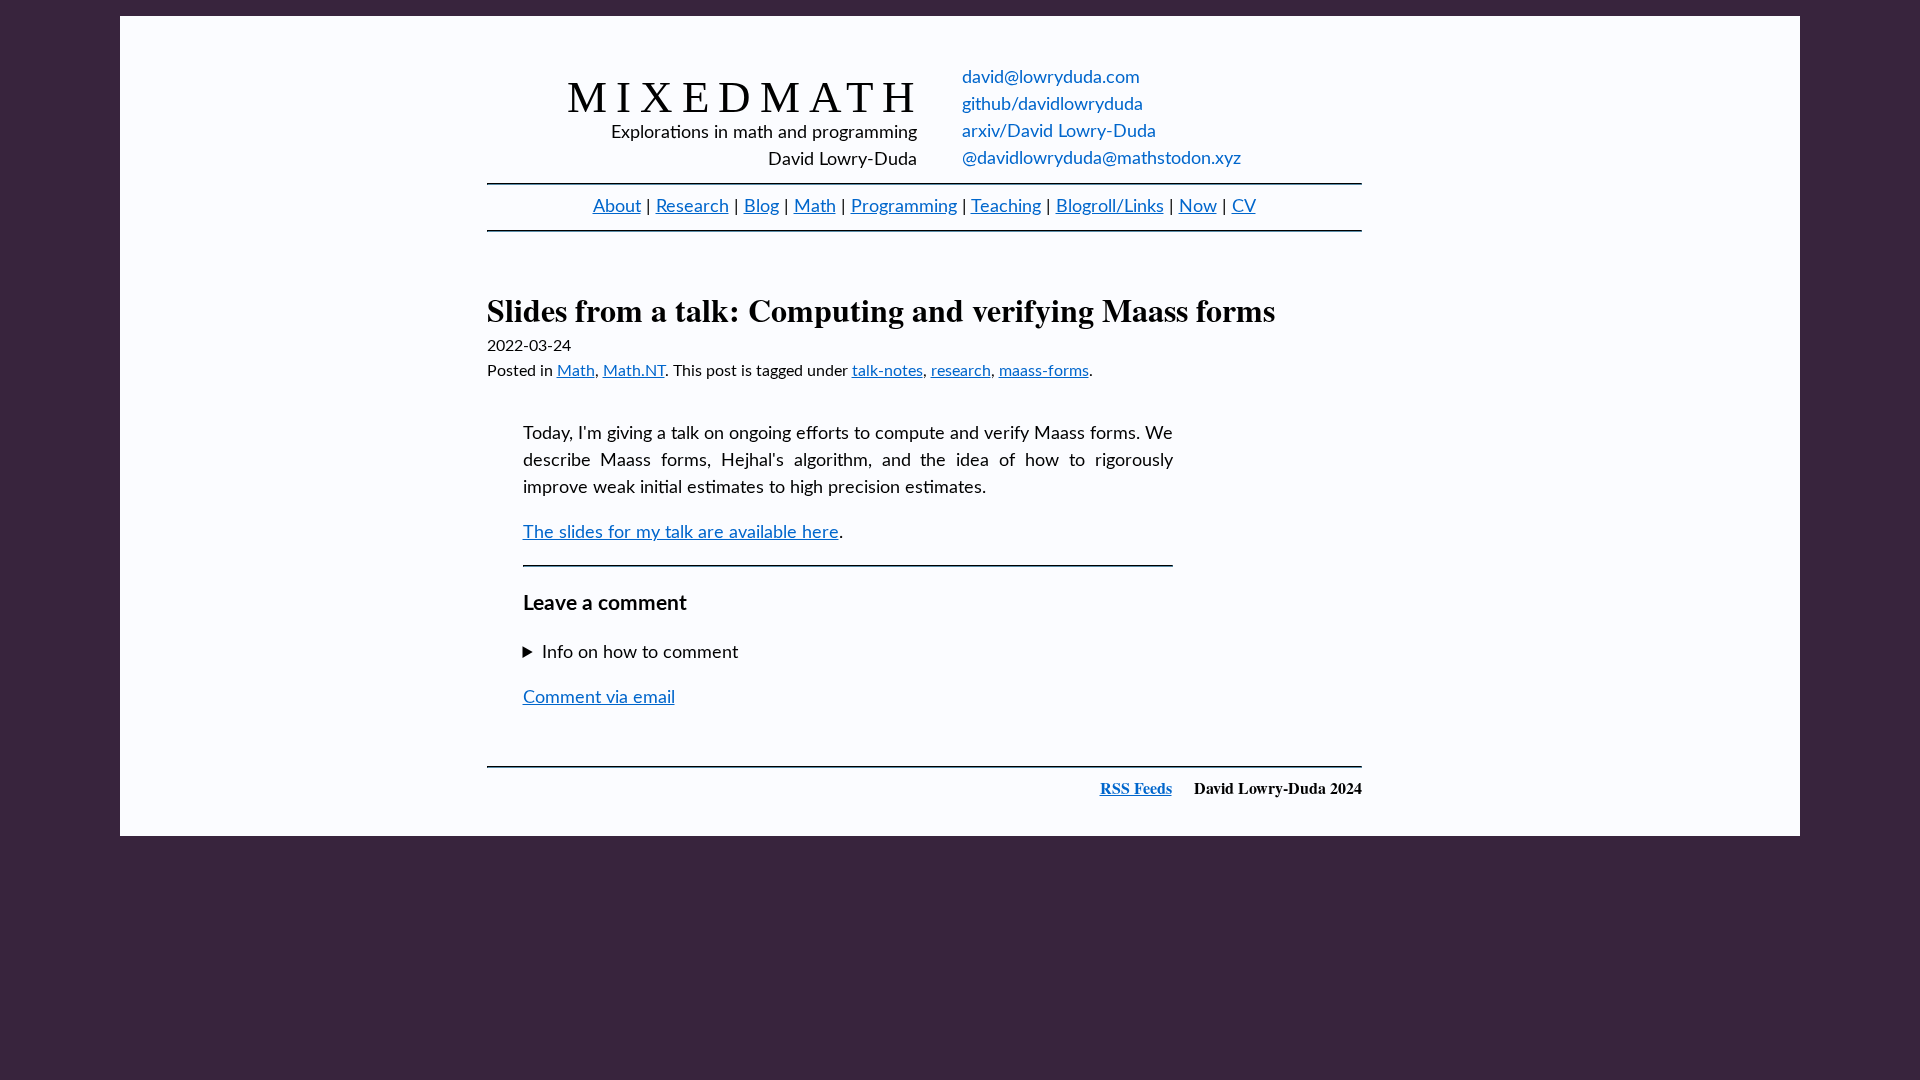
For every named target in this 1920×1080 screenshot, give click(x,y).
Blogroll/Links (1110, 207)
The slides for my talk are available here (681, 533)
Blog (761, 207)
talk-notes (887, 371)
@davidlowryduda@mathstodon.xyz (1101, 159)
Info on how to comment (640, 653)
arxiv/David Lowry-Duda (1059, 132)
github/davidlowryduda (1052, 105)
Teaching (1006, 207)
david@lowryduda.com (1051, 78)
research (961, 371)
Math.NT (634, 371)
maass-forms (1044, 371)
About (617, 207)
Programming (904, 207)
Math (815, 207)
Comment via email (599, 698)
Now (1198, 207)
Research (692, 207)
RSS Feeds (1136, 787)
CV (1244, 207)
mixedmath (745, 97)
